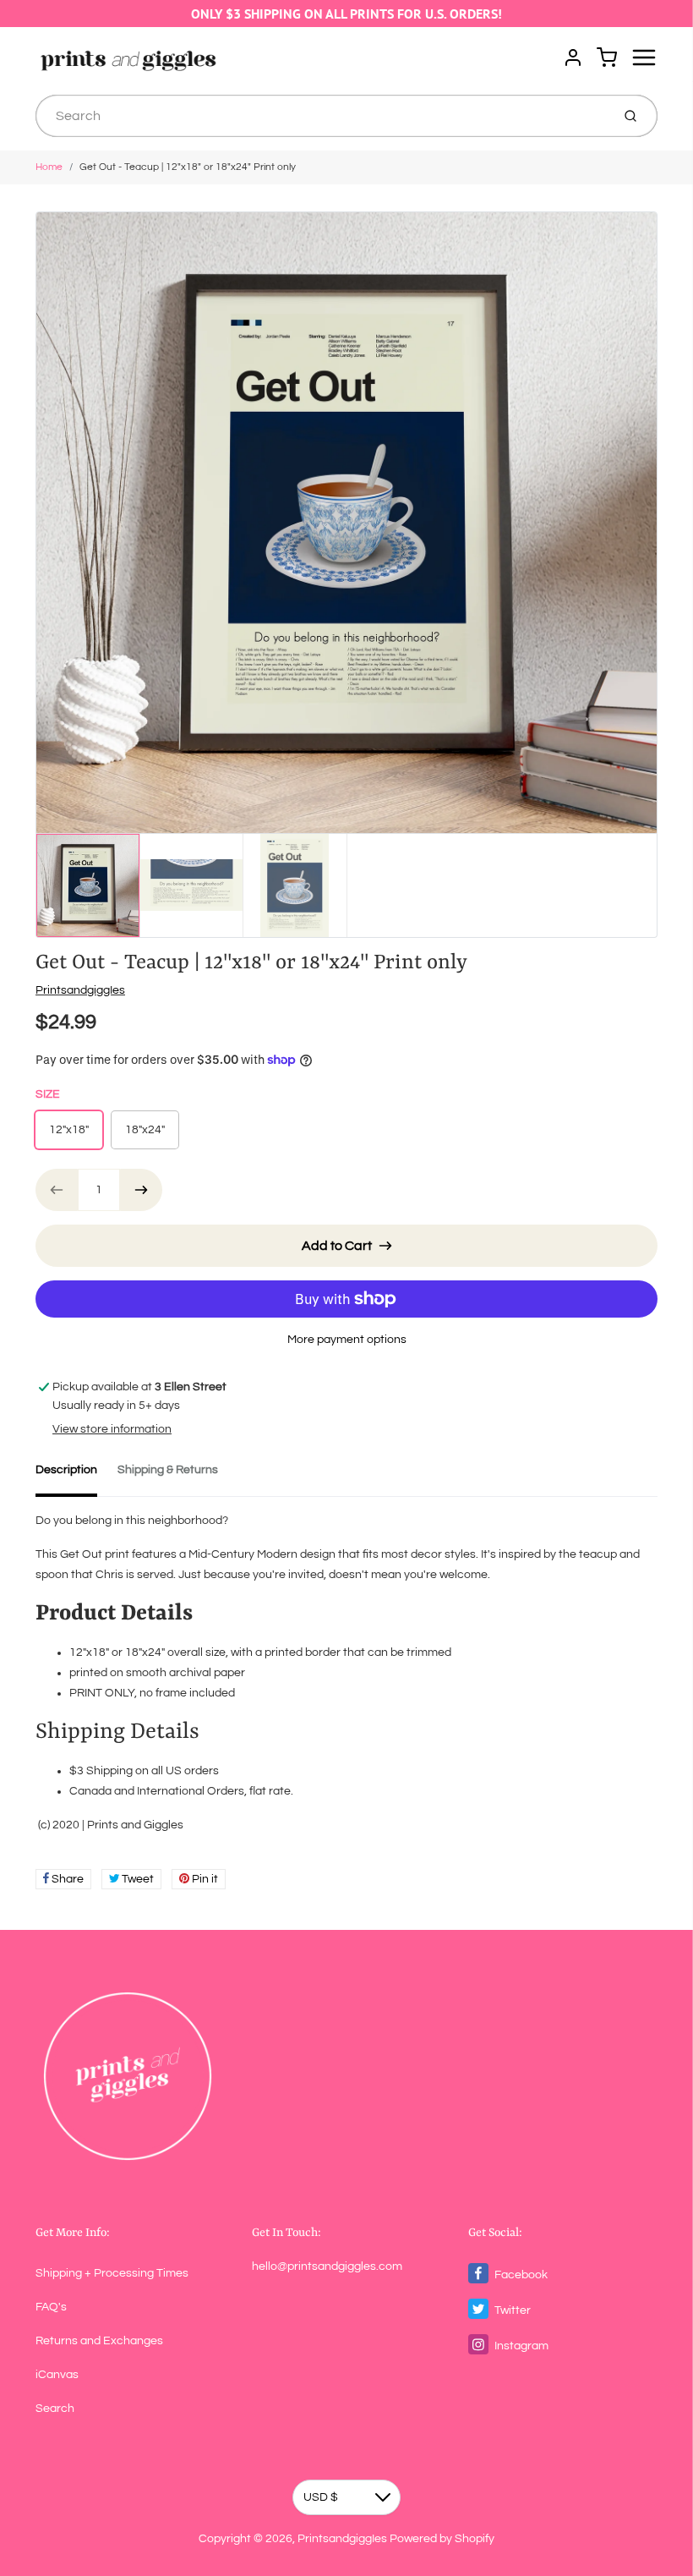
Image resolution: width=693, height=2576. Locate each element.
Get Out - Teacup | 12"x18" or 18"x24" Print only (188, 167)
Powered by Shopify (442, 2539)
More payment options (347, 1340)
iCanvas (57, 2375)
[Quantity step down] (57, 1190)
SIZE (48, 1094)
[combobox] (322, 116)
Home (49, 167)
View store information (112, 1429)
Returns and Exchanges (99, 2341)
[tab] (76, 1475)
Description (66, 1470)
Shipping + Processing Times (112, 2273)
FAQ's (51, 2307)
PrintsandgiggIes (80, 990)
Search (55, 2409)
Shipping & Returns (168, 1470)
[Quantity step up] (141, 1190)
